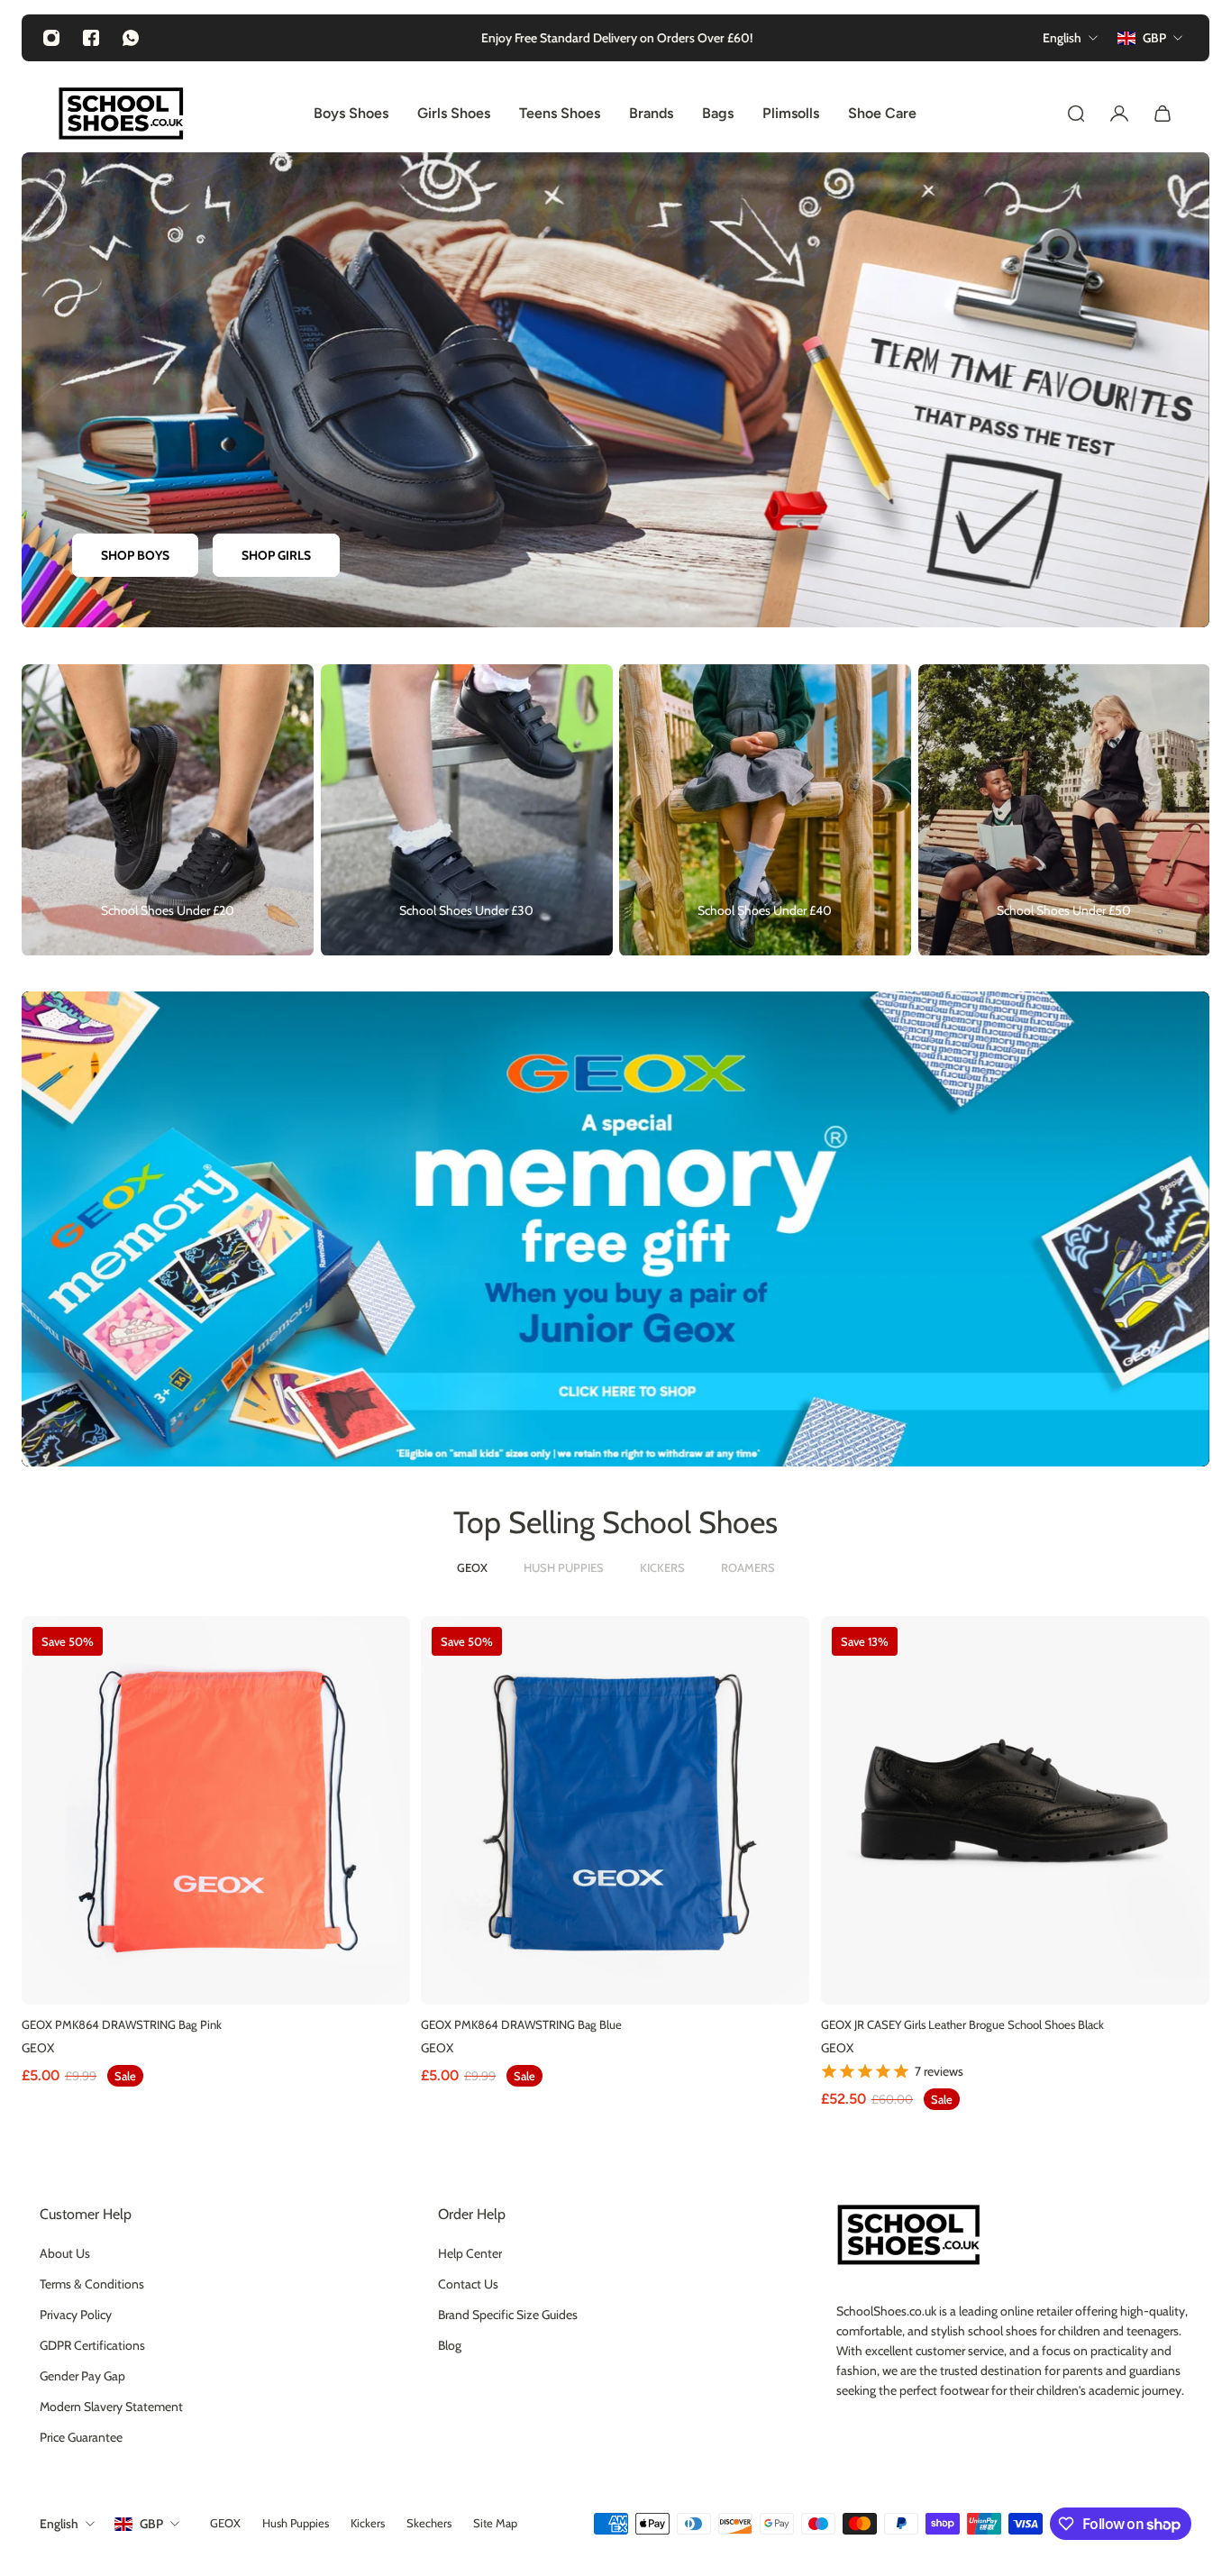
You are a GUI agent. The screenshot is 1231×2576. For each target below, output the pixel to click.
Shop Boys (135, 556)
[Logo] (121, 114)
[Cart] (1163, 114)
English (59, 2524)
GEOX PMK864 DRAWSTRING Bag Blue (521, 2024)
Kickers (662, 1567)
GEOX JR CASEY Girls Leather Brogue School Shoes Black (962, 2024)
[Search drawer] (1076, 114)
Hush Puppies (564, 1567)
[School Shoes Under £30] (467, 810)
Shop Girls (276, 556)
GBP (151, 2524)
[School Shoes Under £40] (765, 810)
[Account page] (1119, 114)
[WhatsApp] (131, 38)
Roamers (748, 1567)
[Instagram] (51, 38)
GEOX (472, 1567)
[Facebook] (91, 38)
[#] (615, 1229)
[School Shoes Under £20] (168, 810)
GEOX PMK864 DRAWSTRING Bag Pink (122, 2024)
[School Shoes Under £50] (1064, 810)
